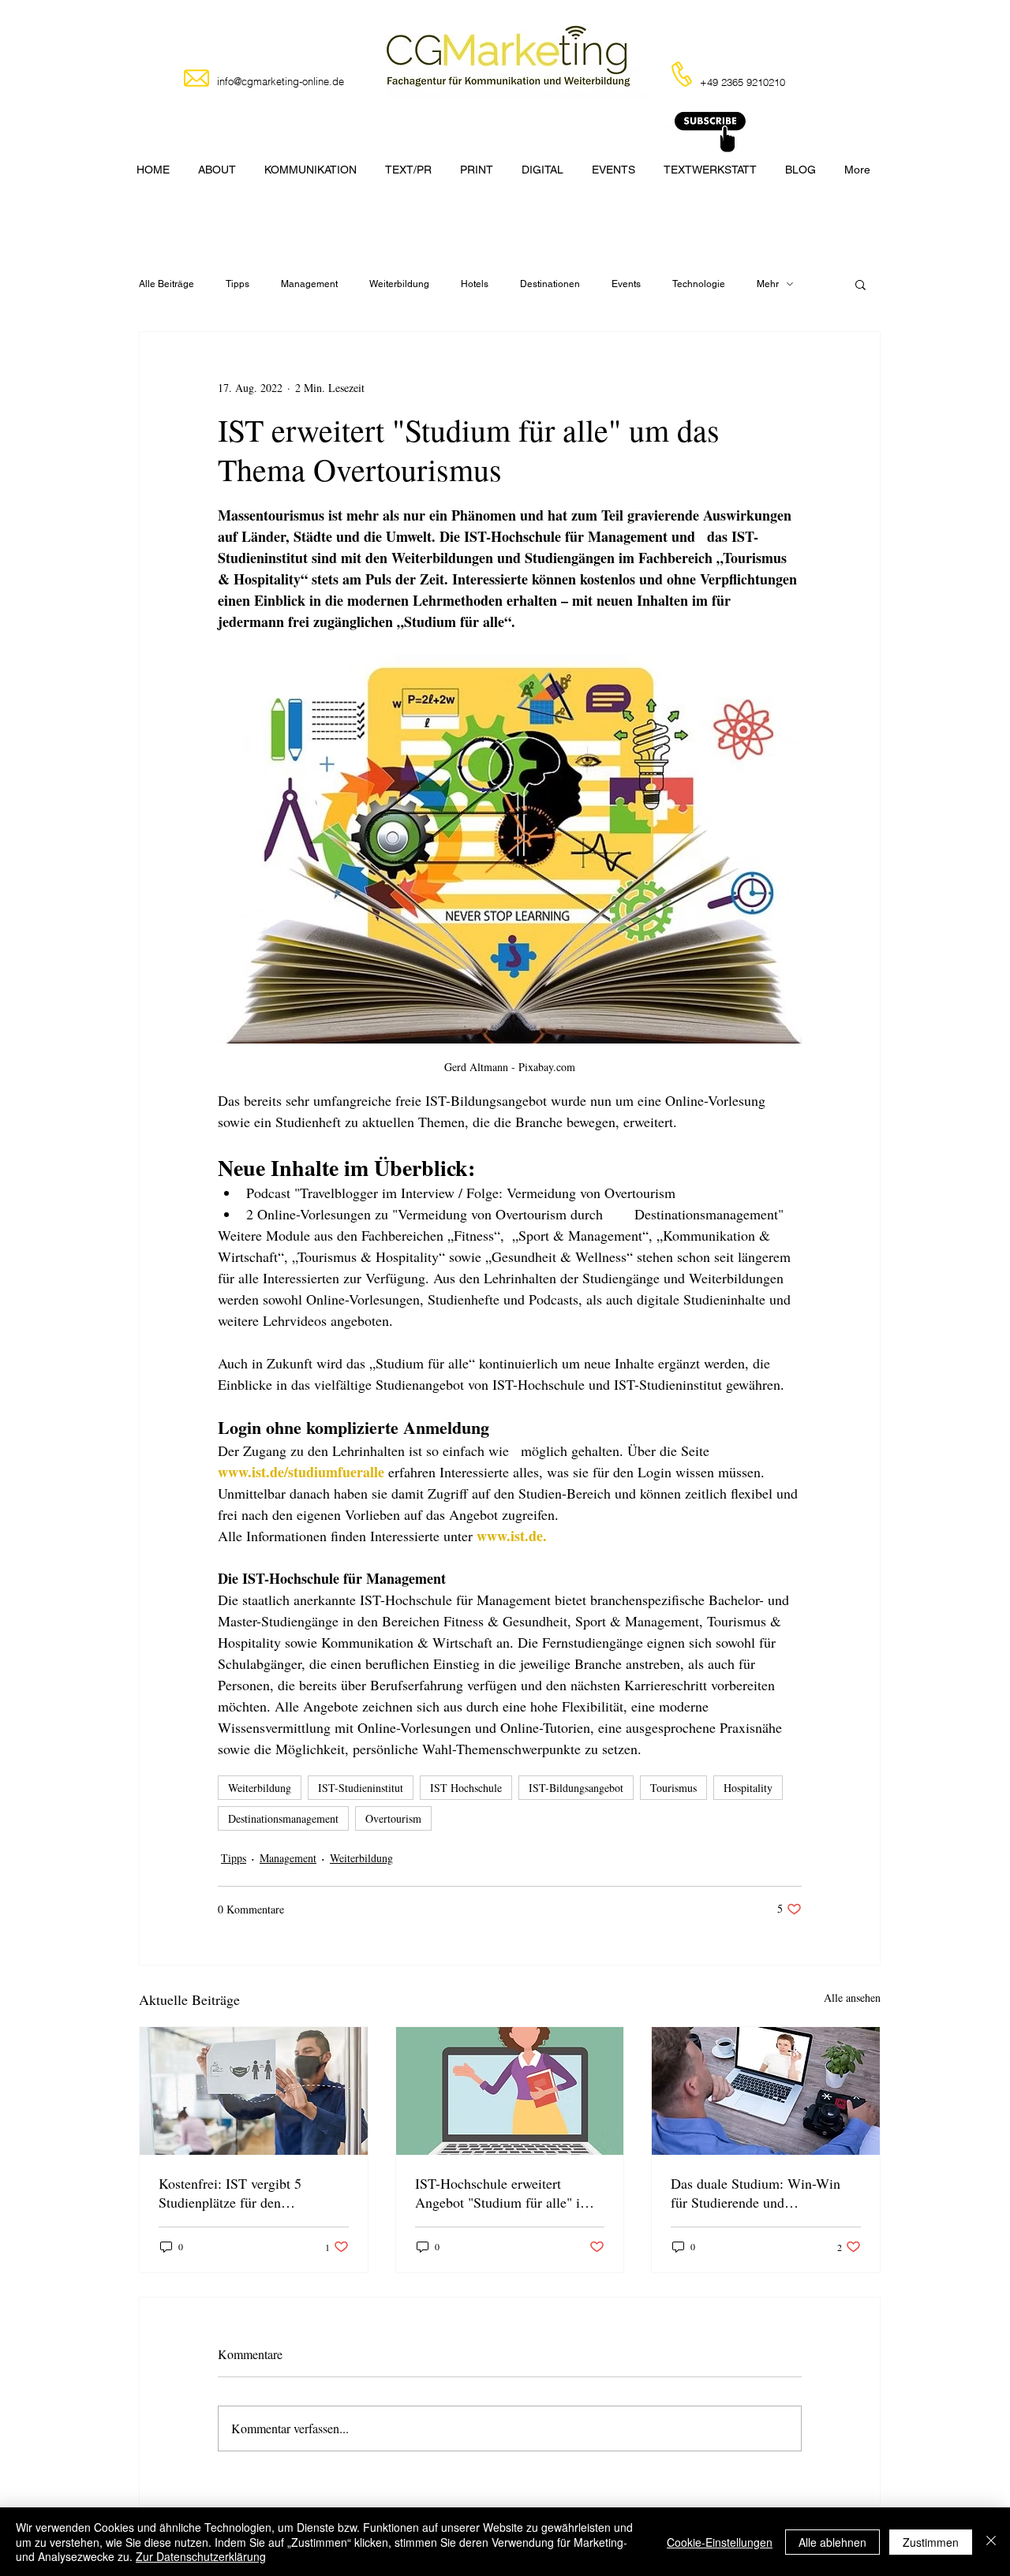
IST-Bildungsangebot (576, 1788)
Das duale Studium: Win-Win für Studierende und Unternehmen (756, 2193)
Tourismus (673, 1788)
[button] (860, 284)
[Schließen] (991, 2542)
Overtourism (393, 1818)
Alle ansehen (852, 1997)
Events (626, 284)
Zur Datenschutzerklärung (201, 2556)
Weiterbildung (399, 284)
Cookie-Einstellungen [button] (720, 2542)
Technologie (699, 284)
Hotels (475, 284)
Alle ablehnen (832, 2542)
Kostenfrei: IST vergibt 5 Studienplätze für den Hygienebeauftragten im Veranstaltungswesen (230, 2193)
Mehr (768, 284)
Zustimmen (931, 2542)
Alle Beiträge (166, 284)
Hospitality (748, 1788)
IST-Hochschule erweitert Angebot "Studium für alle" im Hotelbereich (503, 2193)
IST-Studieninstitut (361, 1788)
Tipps (238, 284)
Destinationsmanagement (283, 1818)
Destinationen (550, 284)
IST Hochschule (466, 1788)
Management (309, 284)
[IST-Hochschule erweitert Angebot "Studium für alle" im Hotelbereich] (510, 2091)
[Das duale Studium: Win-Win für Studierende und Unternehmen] (766, 2091)
